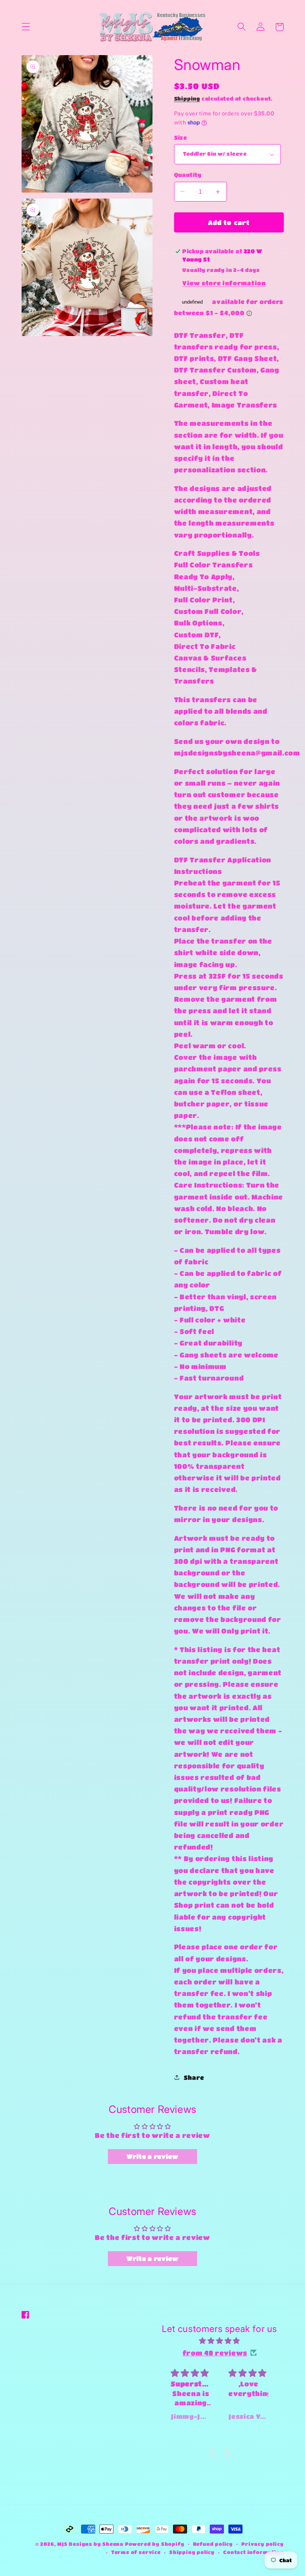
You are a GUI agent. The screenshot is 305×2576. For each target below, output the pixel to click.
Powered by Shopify (155, 2544)
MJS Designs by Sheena (91, 2544)
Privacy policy (262, 2544)
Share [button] (194, 2077)
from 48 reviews (215, 2353)
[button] (26, 27)
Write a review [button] (152, 2156)
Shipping (187, 99)
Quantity (188, 175)
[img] (219, 2341)
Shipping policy (192, 2552)
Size (181, 137)
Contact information (253, 2552)
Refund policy (213, 2544)
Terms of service (136, 2552)
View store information (224, 283)
